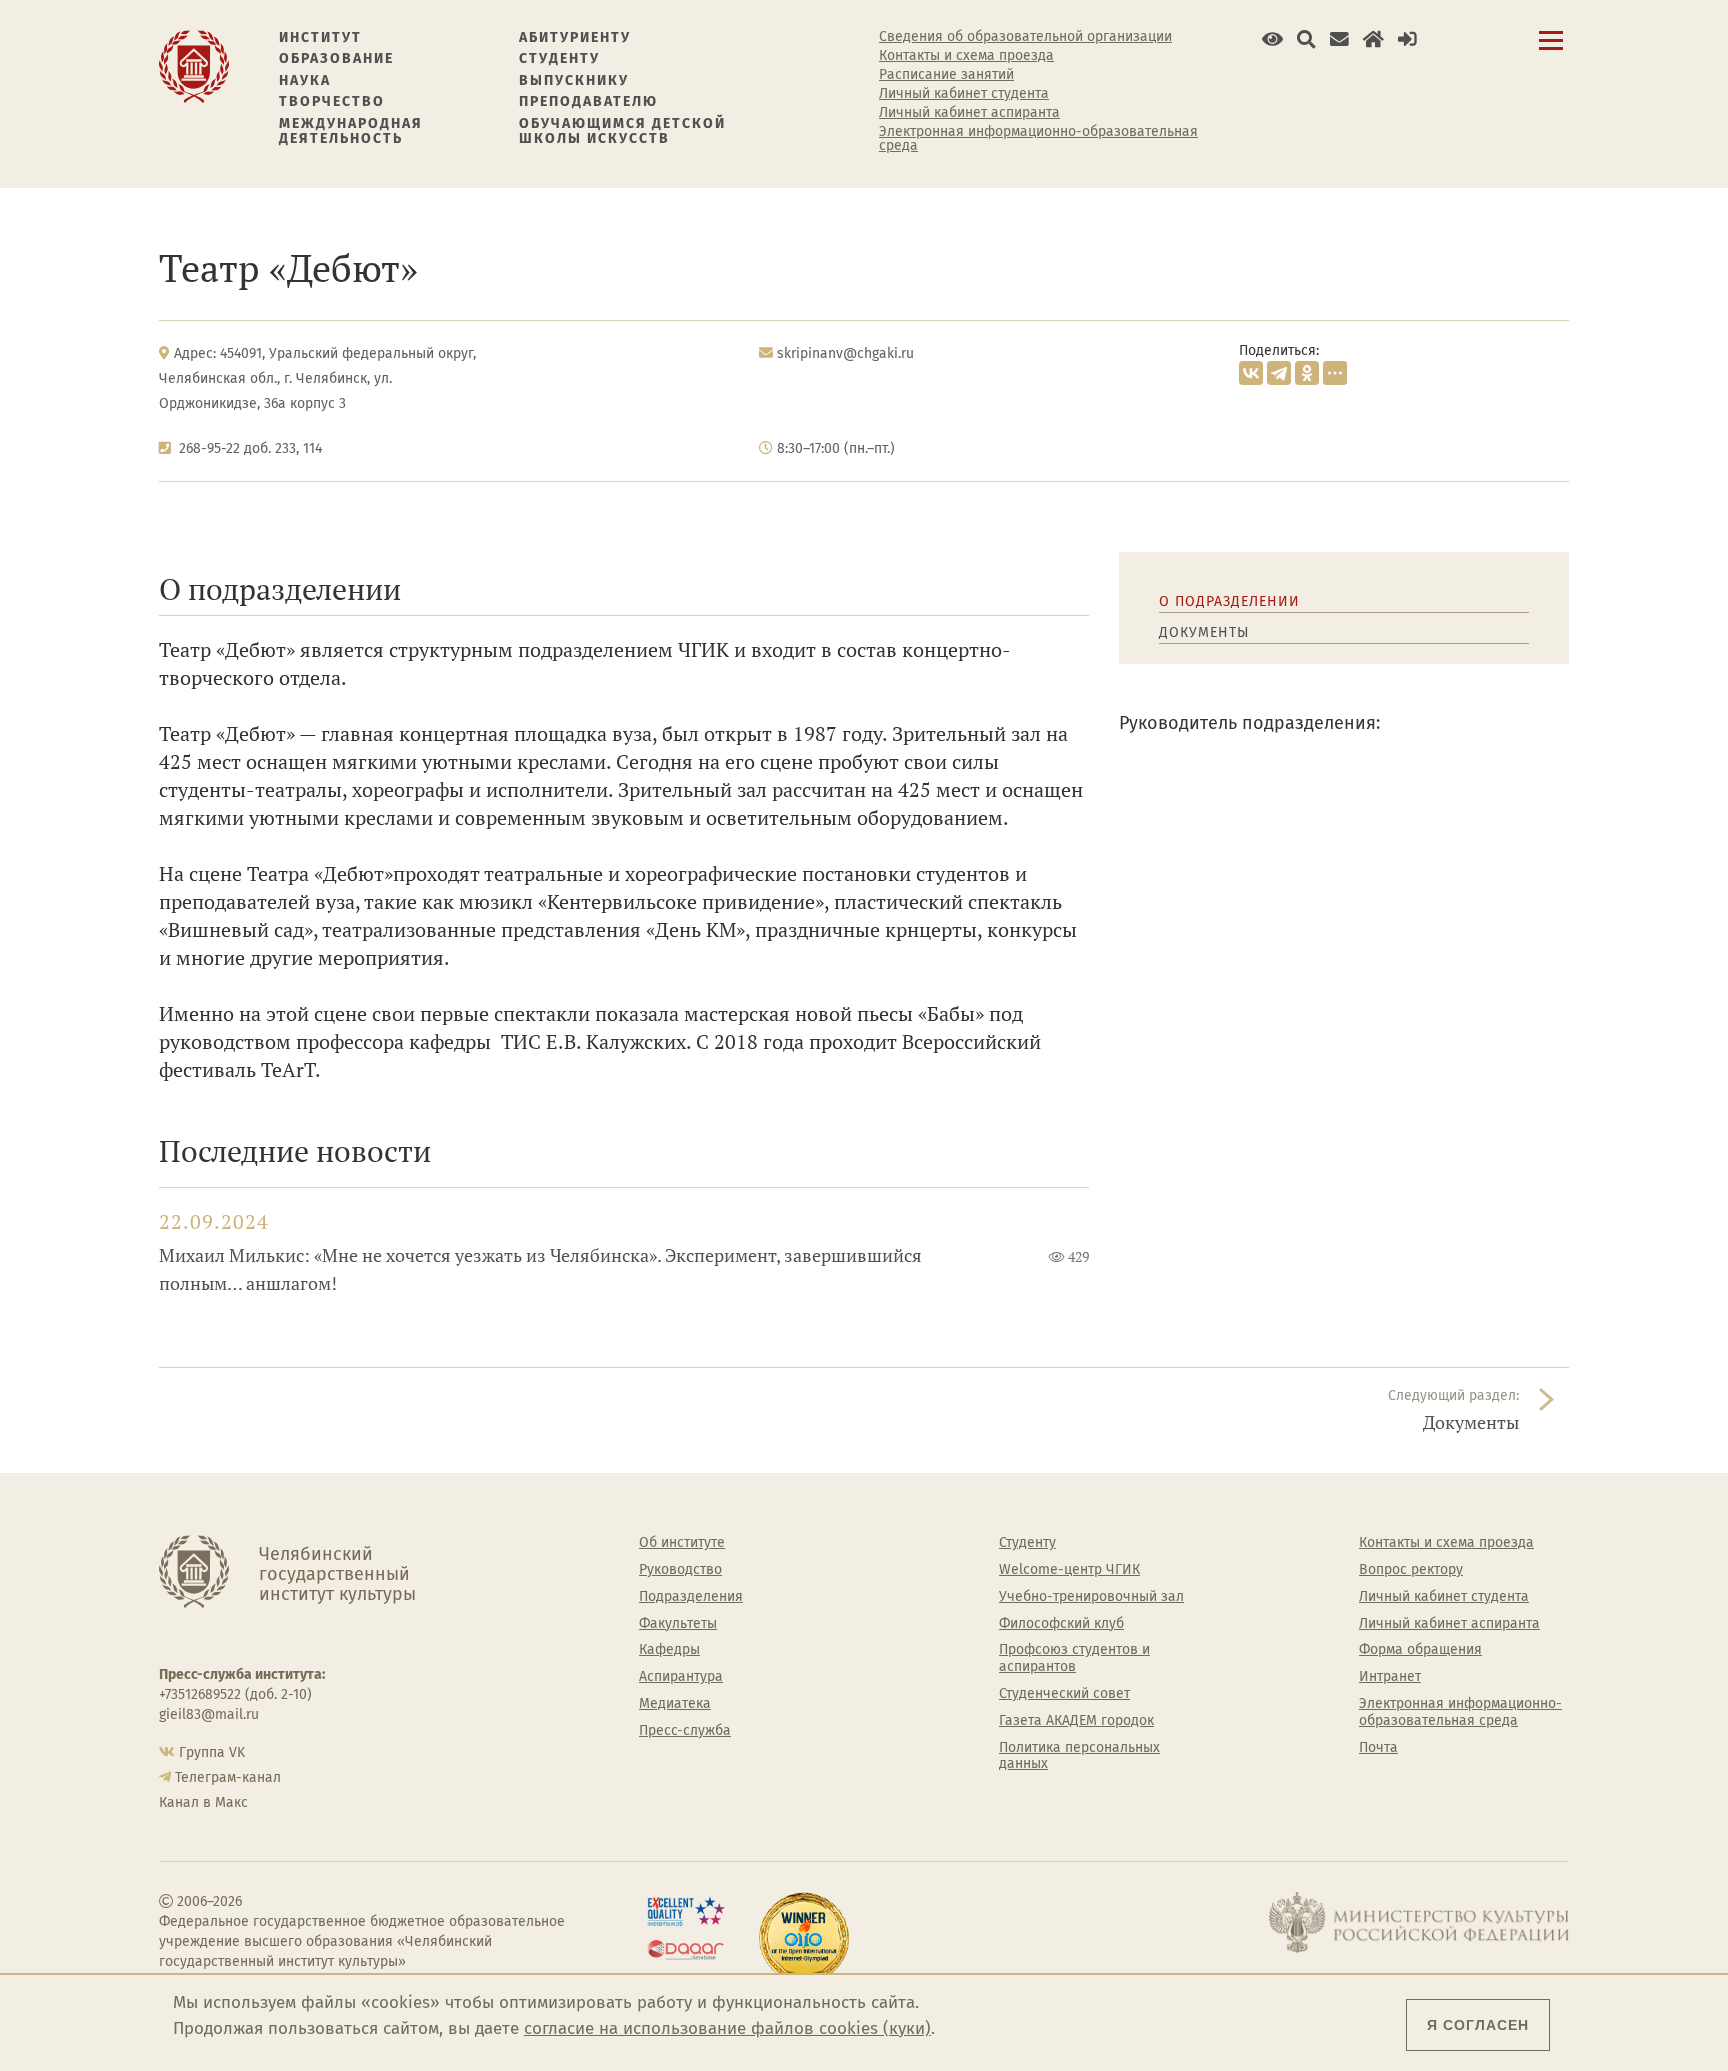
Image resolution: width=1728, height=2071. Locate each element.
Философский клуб (1061, 1624)
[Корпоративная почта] (1339, 39)
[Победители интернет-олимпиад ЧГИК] (804, 1938)
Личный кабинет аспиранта (969, 113)
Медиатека (675, 1704)
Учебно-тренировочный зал (1091, 1597)
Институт (320, 37)
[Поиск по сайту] (1306, 39)
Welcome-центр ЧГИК (1069, 1570)
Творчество (332, 101)
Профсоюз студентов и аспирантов (1074, 1658)
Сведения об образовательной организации (1025, 37)
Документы (1204, 632)
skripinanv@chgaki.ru (845, 353)
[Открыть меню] (1551, 51)
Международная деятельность (351, 131)
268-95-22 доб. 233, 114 (250, 448)
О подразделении (1229, 601)
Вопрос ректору (1411, 1570)
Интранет (1390, 1677)
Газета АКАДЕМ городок (1076, 1721)
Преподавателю (588, 101)
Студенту (559, 58)
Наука (305, 80)
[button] (1272, 39)
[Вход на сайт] (1407, 39)
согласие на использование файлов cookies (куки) (727, 2028)
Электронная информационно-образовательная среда (1038, 139)
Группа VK (212, 1752)
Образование (336, 58)
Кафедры (669, 1650)
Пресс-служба (685, 1731)
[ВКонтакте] (1251, 373)
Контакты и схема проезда (966, 56)
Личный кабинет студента (964, 94)
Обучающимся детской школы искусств (622, 131)
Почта (1378, 1748)
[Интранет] (1373, 39)
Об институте (682, 1543)
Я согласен (1478, 2025)
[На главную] (194, 65)
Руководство (680, 1570)
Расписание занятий (946, 75)
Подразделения (691, 1597)
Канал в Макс (203, 1802)
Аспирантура (681, 1677)
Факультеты (678, 1624)
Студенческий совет (1064, 1694)
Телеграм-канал (228, 1777)
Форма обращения (1420, 1650)
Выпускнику (574, 80)
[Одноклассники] (1307, 373)
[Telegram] (1279, 373)
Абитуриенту (575, 37)
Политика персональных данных (1079, 1756)
